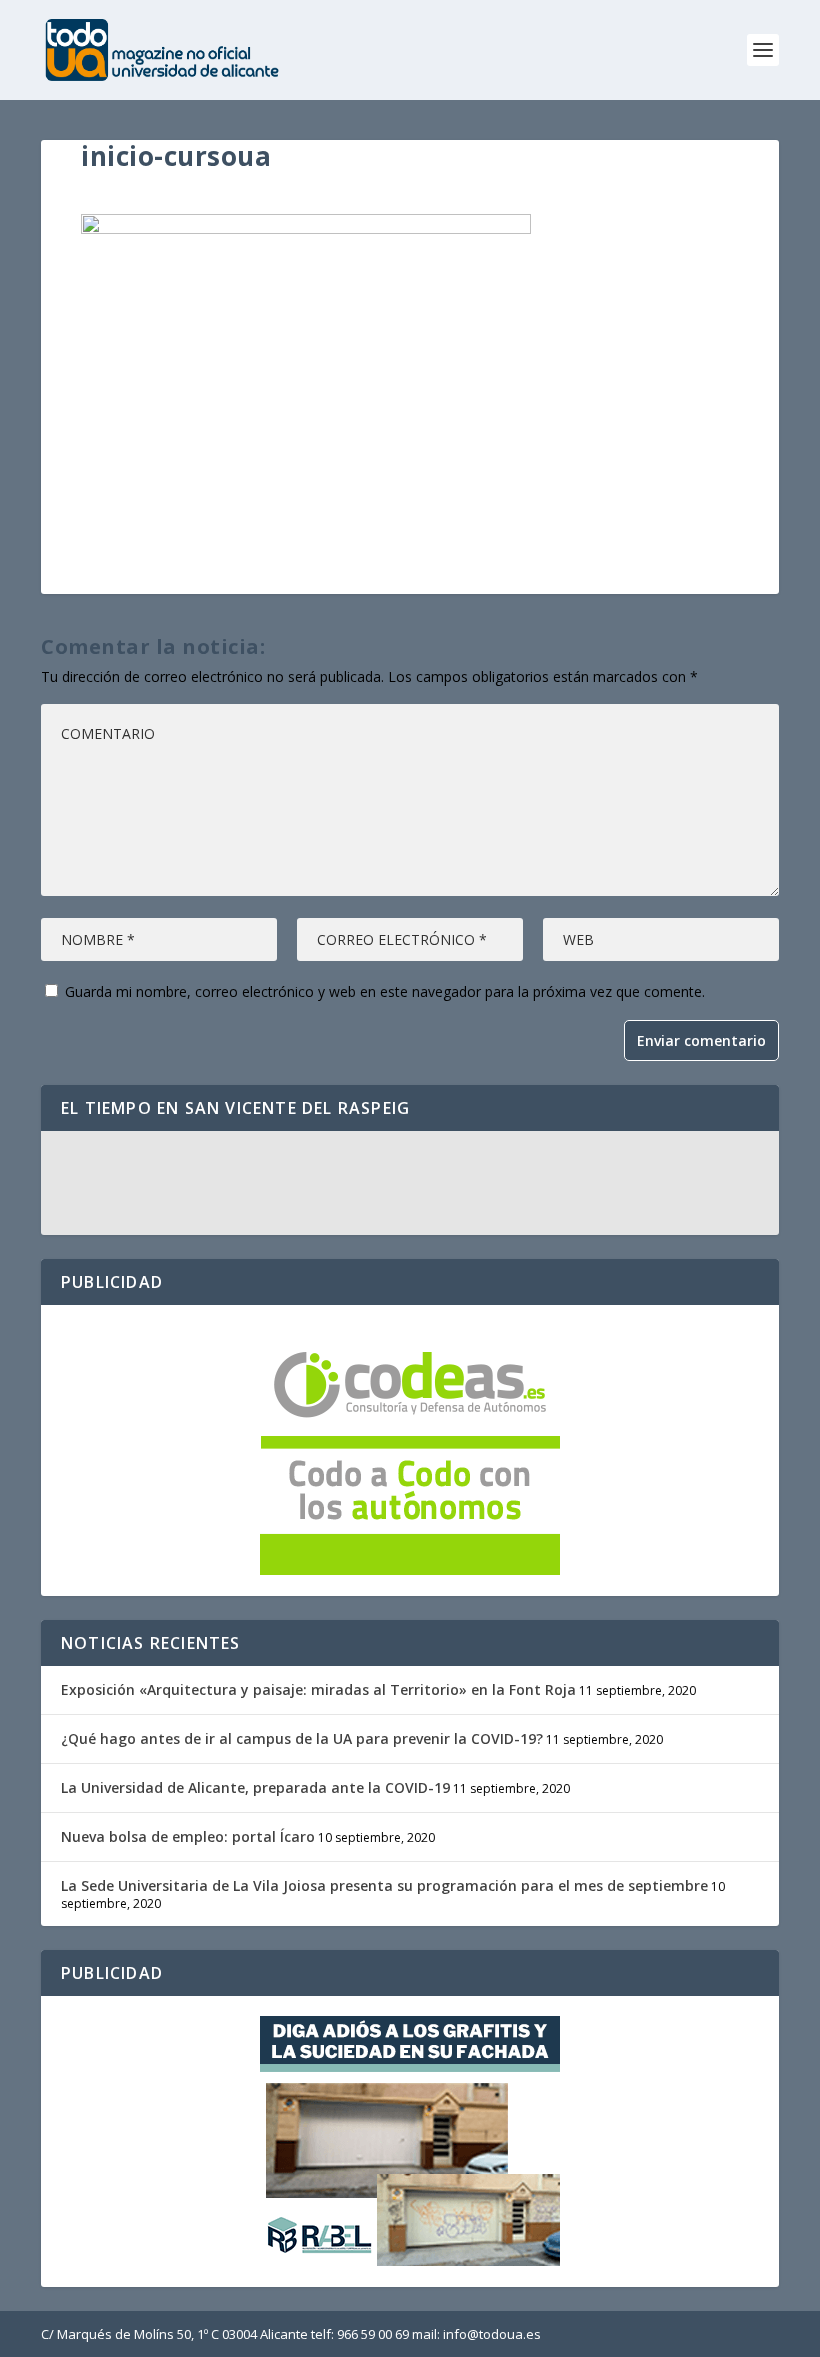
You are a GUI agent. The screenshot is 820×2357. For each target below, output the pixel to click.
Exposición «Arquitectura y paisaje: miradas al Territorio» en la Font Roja (318, 1689)
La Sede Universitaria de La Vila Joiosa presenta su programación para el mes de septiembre (384, 1885)
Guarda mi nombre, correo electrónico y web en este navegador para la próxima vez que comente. (385, 991)
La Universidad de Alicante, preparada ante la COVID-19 (255, 1787)
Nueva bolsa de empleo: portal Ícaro (188, 1836)
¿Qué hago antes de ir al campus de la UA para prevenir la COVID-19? (302, 1738)
